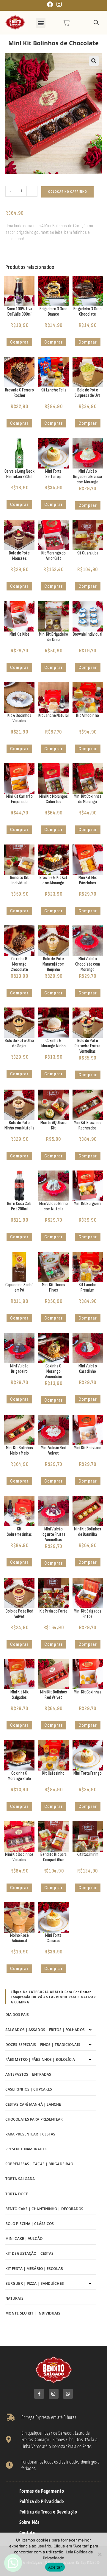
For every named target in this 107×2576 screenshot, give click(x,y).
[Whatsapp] (68, 2394)
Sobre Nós (29, 2522)
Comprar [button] (19, 342)
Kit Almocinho (87, 716)
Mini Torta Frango (88, 1773)
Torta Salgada (20, 2179)
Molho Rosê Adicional (19, 1938)
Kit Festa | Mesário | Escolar (34, 2269)
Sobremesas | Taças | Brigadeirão (39, 2164)
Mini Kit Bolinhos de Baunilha (88, 1532)
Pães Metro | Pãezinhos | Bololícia (40, 2059)
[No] (100, 2554)
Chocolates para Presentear (34, 2119)
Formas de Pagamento (42, 2491)
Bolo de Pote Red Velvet (20, 1614)
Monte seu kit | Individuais (33, 2313)
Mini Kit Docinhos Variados (19, 1857)
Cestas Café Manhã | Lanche (33, 2104)
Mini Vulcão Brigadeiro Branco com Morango (88, 477)
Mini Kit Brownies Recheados (88, 1125)
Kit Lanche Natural (53, 716)
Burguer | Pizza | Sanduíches (35, 2283)
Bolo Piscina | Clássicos (30, 2224)
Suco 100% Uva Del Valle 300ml (19, 312)
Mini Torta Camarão (53, 1938)
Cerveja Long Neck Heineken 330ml (19, 474)
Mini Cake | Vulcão (24, 2239)
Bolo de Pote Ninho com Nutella (19, 1125)
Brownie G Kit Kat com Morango (54, 880)
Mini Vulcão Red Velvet (53, 1451)
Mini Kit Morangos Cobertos (54, 799)
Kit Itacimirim (87, 1855)
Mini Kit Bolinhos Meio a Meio (19, 1451)
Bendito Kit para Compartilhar (54, 1857)
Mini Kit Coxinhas (88, 1692)
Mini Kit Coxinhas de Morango (88, 799)
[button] (41, 23)
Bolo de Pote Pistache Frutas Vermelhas (88, 1046)
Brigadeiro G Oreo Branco (54, 312)
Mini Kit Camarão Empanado (19, 799)
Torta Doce (17, 2194)
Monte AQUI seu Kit (53, 1125)
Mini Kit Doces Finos (53, 1288)
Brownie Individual (88, 634)
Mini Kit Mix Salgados (19, 1695)
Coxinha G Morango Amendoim (54, 1371)
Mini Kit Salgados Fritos (88, 1614)
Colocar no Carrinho (68, 192)
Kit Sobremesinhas (19, 1532)
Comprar (53, 423)
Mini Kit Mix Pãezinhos (88, 880)
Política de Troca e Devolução (48, 2512)
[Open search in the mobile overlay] (96, 23)
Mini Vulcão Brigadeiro (19, 1369)
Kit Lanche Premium (88, 1288)
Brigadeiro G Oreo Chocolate (88, 312)
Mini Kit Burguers (88, 1204)
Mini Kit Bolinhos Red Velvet (54, 1695)
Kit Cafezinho (53, 1773)
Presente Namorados (26, 2149)
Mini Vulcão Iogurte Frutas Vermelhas (53, 1534)
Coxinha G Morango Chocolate (19, 964)
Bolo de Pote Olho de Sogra (19, 1043)
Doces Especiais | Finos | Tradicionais (43, 2045)
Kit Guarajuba (88, 553)
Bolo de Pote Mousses (19, 556)
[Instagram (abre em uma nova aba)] (58, 4)
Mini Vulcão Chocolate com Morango (88, 964)
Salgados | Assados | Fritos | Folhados (45, 2030)
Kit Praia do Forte (53, 1611)
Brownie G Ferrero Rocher (19, 393)
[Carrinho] (66, 23)
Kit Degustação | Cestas (29, 2253)
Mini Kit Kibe (19, 634)
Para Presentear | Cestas (30, 2134)
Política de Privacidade (42, 2501)
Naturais (14, 2298)
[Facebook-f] (39, 2394)
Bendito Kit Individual (19, 880)
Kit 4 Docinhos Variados (19, 718)
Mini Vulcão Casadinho (88, 1369)
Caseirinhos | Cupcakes (29, 2089)
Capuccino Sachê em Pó (20, 1288)
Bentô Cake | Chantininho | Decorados (44, 2209)
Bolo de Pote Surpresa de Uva (88, 393)
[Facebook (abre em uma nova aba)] (50, 4)
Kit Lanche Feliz (54, 390)
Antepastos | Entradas (28, 2074)
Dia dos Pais (17, 2015)
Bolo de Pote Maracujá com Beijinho (53, 964)
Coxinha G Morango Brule (19, 1776)
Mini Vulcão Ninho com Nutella (54, 1206)
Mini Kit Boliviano (88, 1448)
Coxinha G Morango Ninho (53, 1043)
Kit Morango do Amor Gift (53, 556)
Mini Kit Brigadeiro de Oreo (54, 637)
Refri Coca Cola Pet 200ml (19, 1206)
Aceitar (55, 2567)
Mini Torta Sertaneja (53, 474)
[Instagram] (54, 2394)
